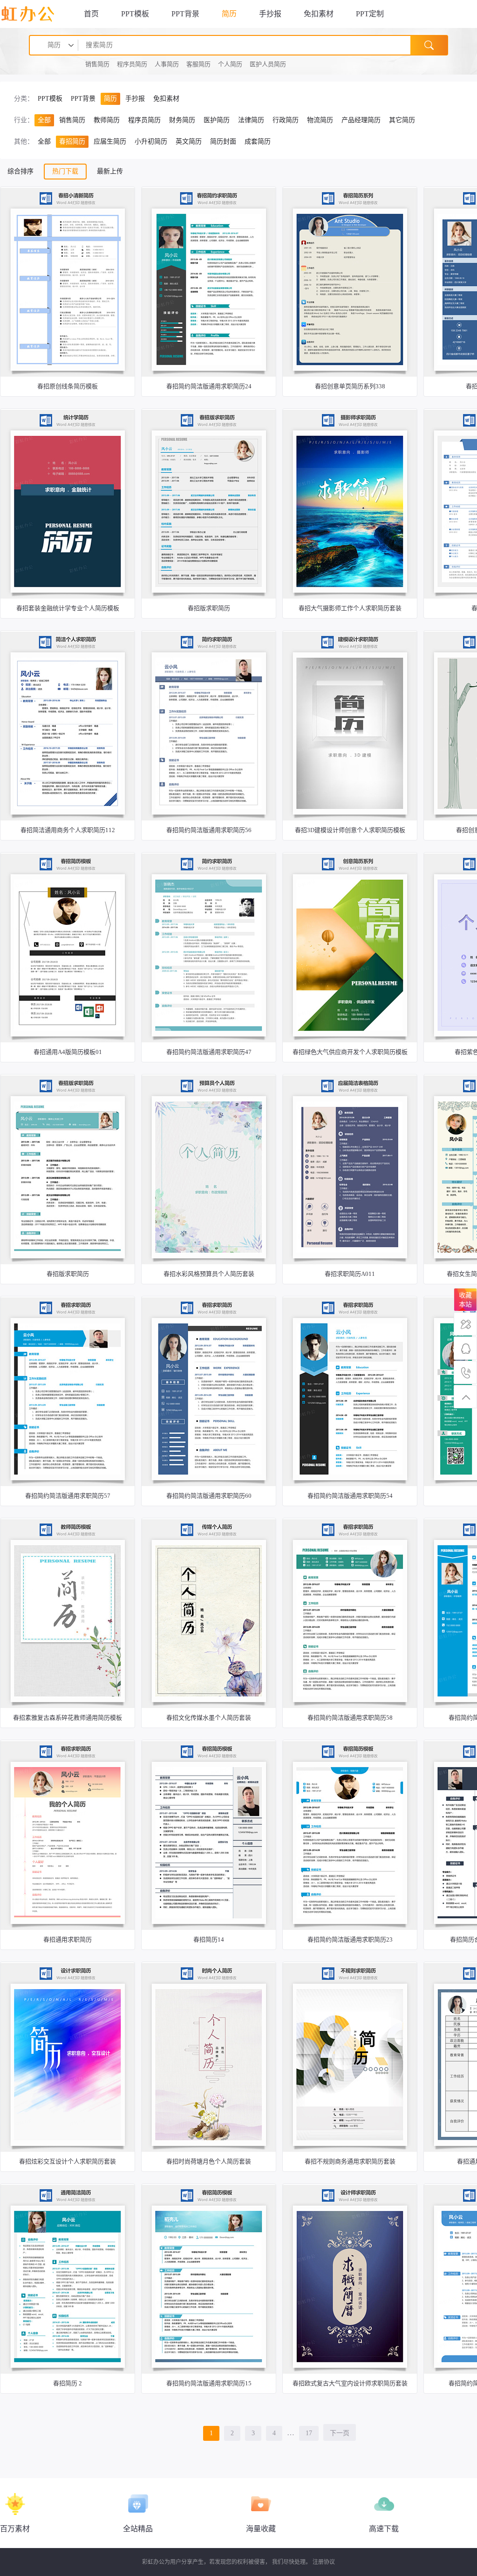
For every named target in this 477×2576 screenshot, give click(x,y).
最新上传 (110, 171)
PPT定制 (370, 14)
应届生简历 (110, 141)
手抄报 (270, 14)
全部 (44, 120)
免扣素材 (319, 14)
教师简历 (107, 120)
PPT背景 (185, 14)
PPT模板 (135, 14)
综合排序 (20, 171)
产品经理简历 (361, 120)
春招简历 (72, 141)
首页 (91, 14)
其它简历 (402, 120)
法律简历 (251, 120)
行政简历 (286, 120)
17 (309, 2433)
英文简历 (189, 141)
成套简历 (258, 141)
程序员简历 (144, 120)
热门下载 (65, 171)
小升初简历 (151, 141)
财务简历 (182, 120)
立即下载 (67, 349)
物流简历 (320, 120)
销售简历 (72, 120)
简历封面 (223, 141)
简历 (229, 14)
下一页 (340, 2433)
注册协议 (324, 2562)
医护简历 (217, 120)
